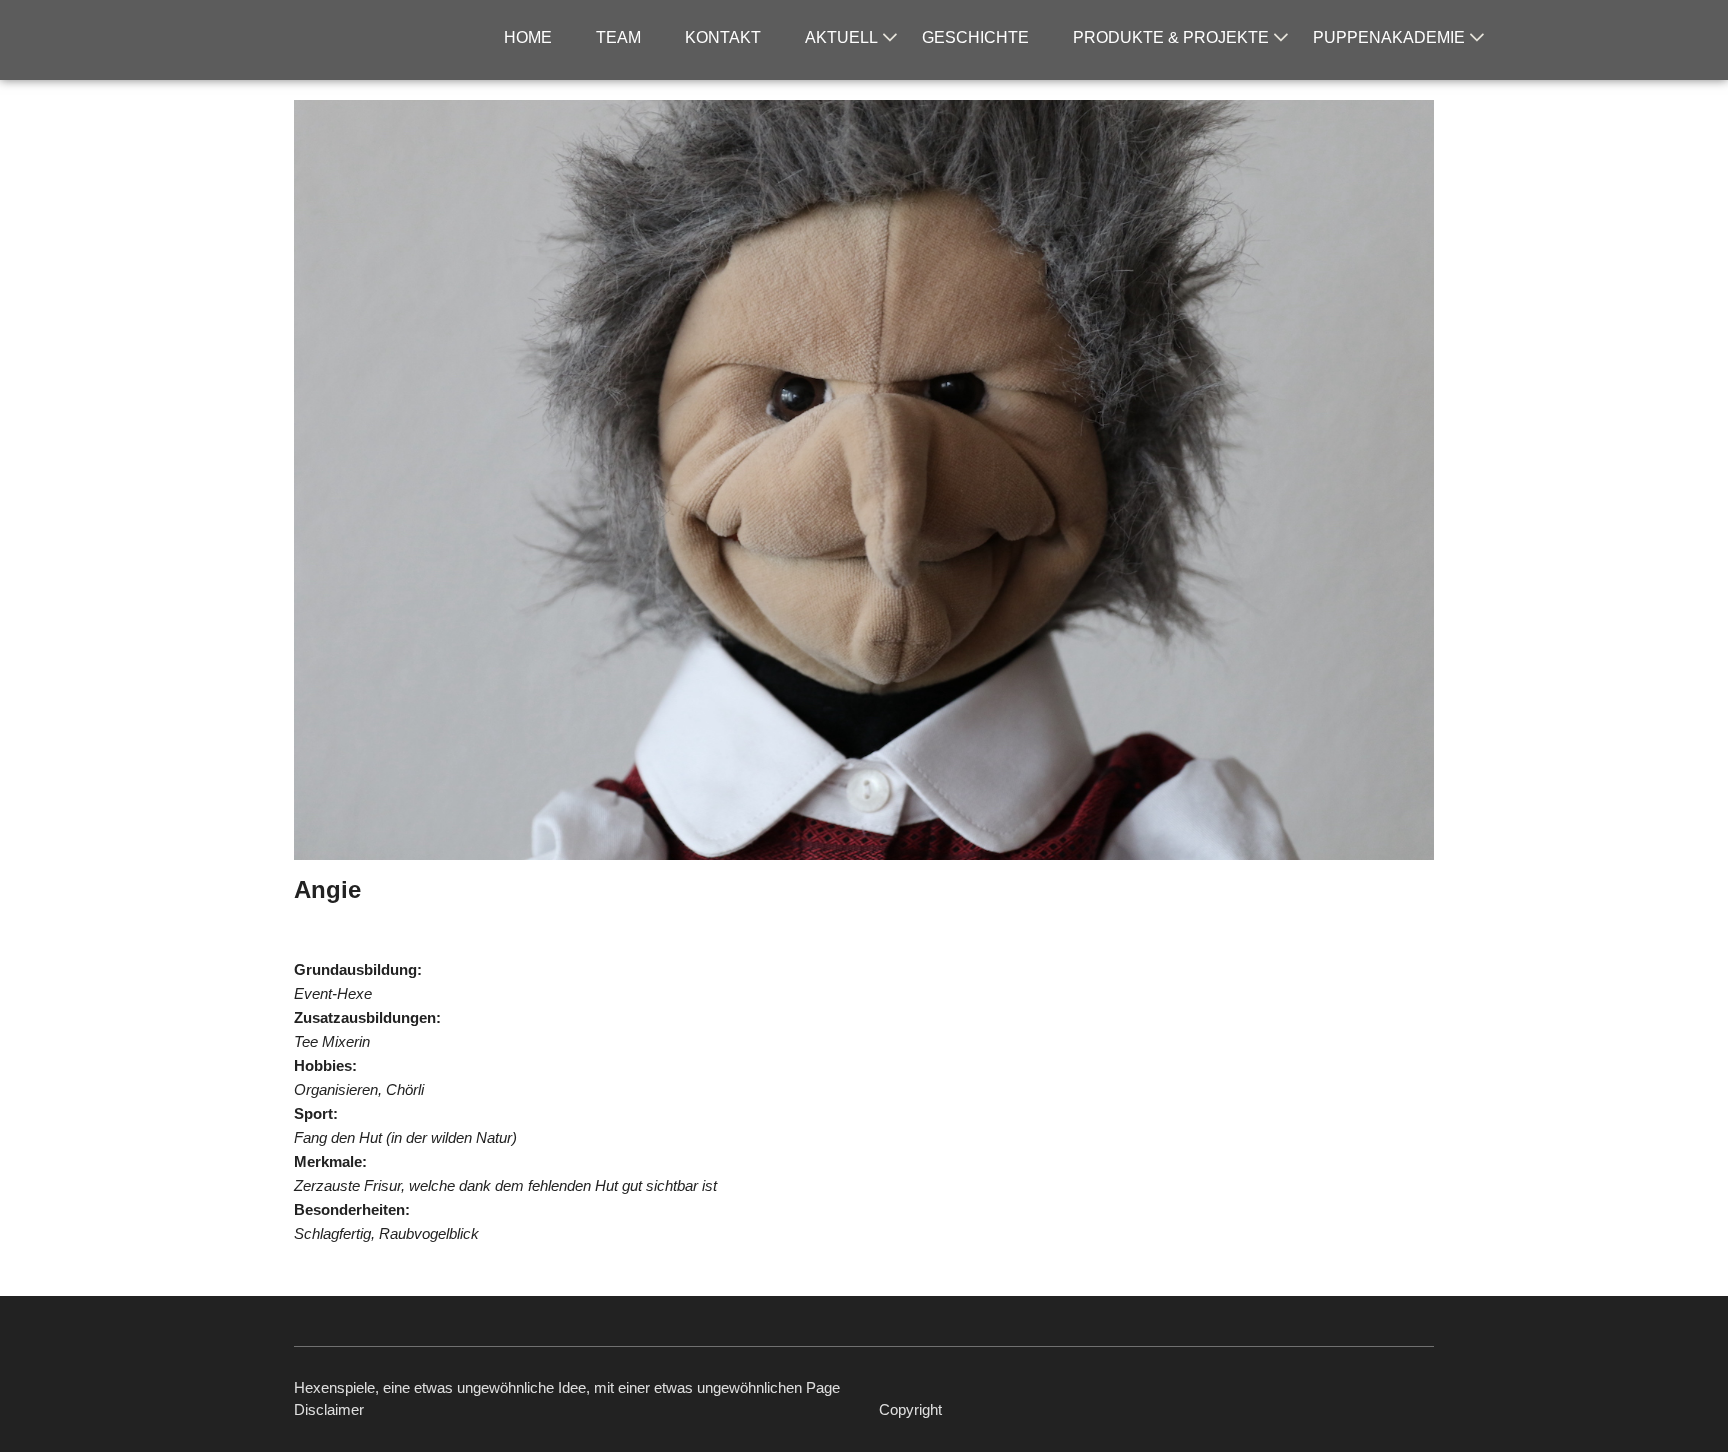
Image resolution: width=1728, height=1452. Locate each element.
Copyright (910, 1409)
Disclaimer (329, 1409)
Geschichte (975, 37)
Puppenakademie (1389, 37)
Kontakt (723, 37)
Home (528, 37)
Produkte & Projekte (1171, 37)
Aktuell (841, 37)
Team (618, 37)
